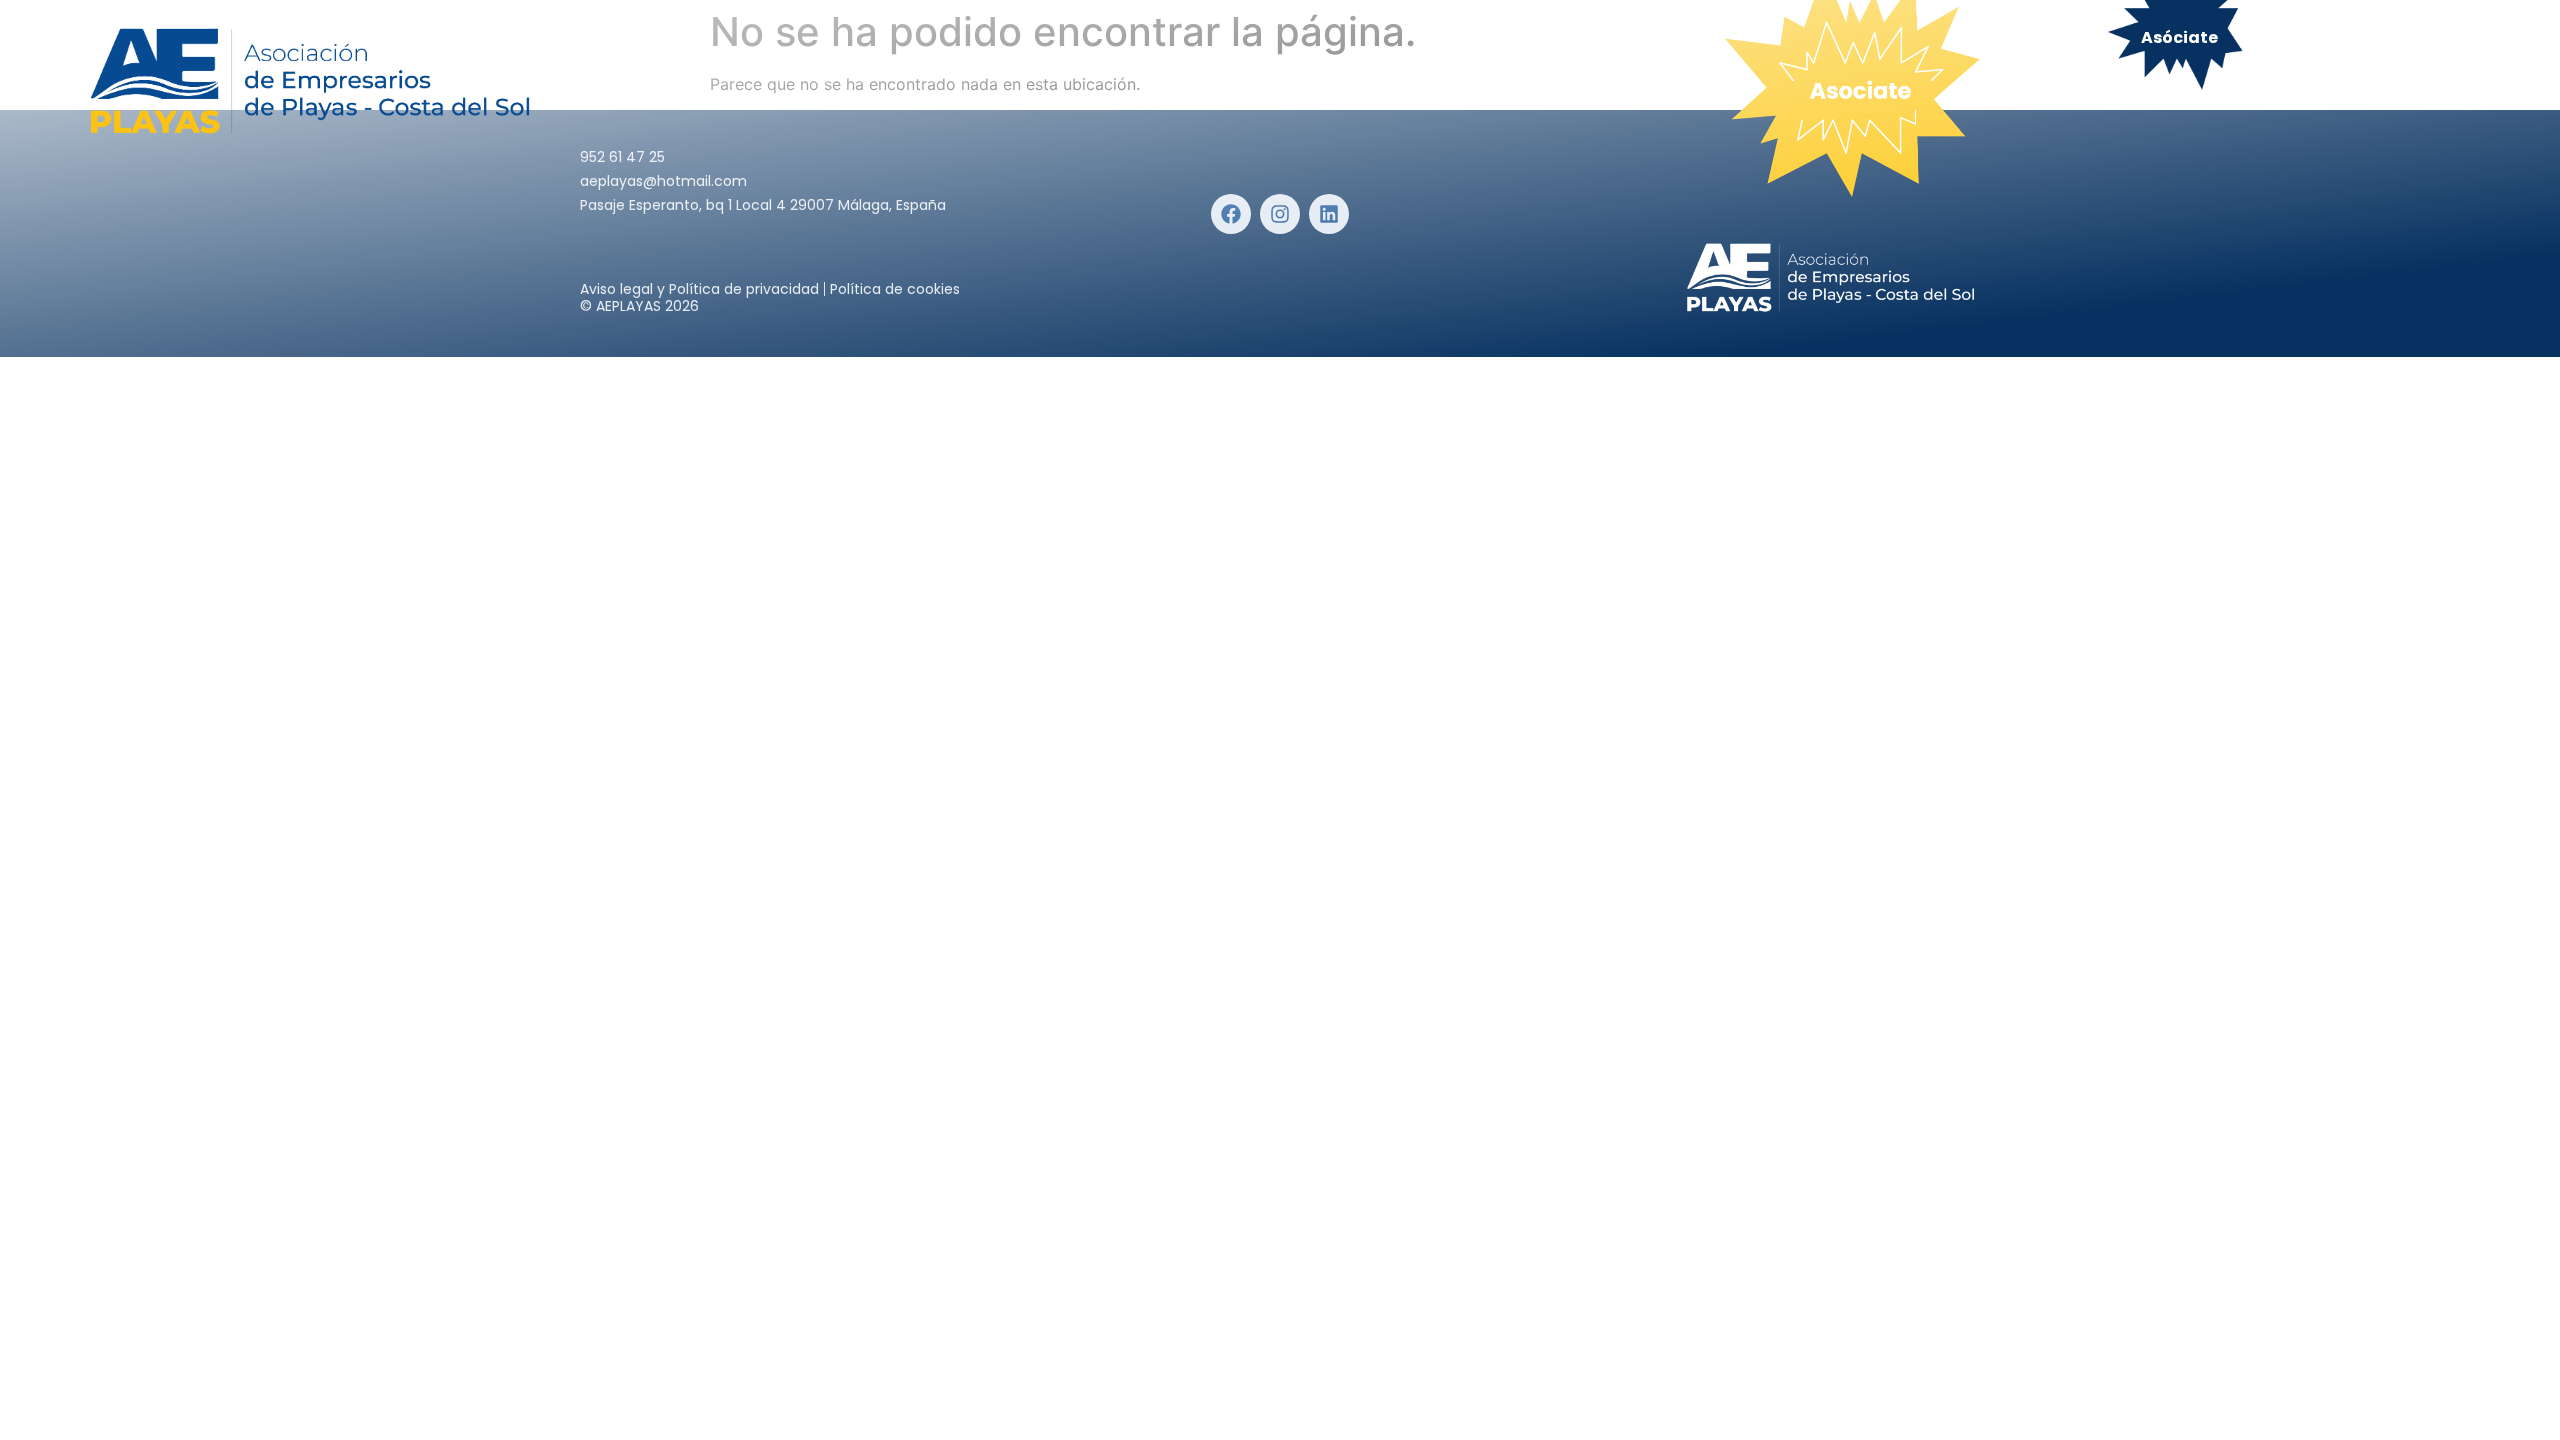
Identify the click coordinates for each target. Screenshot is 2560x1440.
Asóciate (2179, 37)
